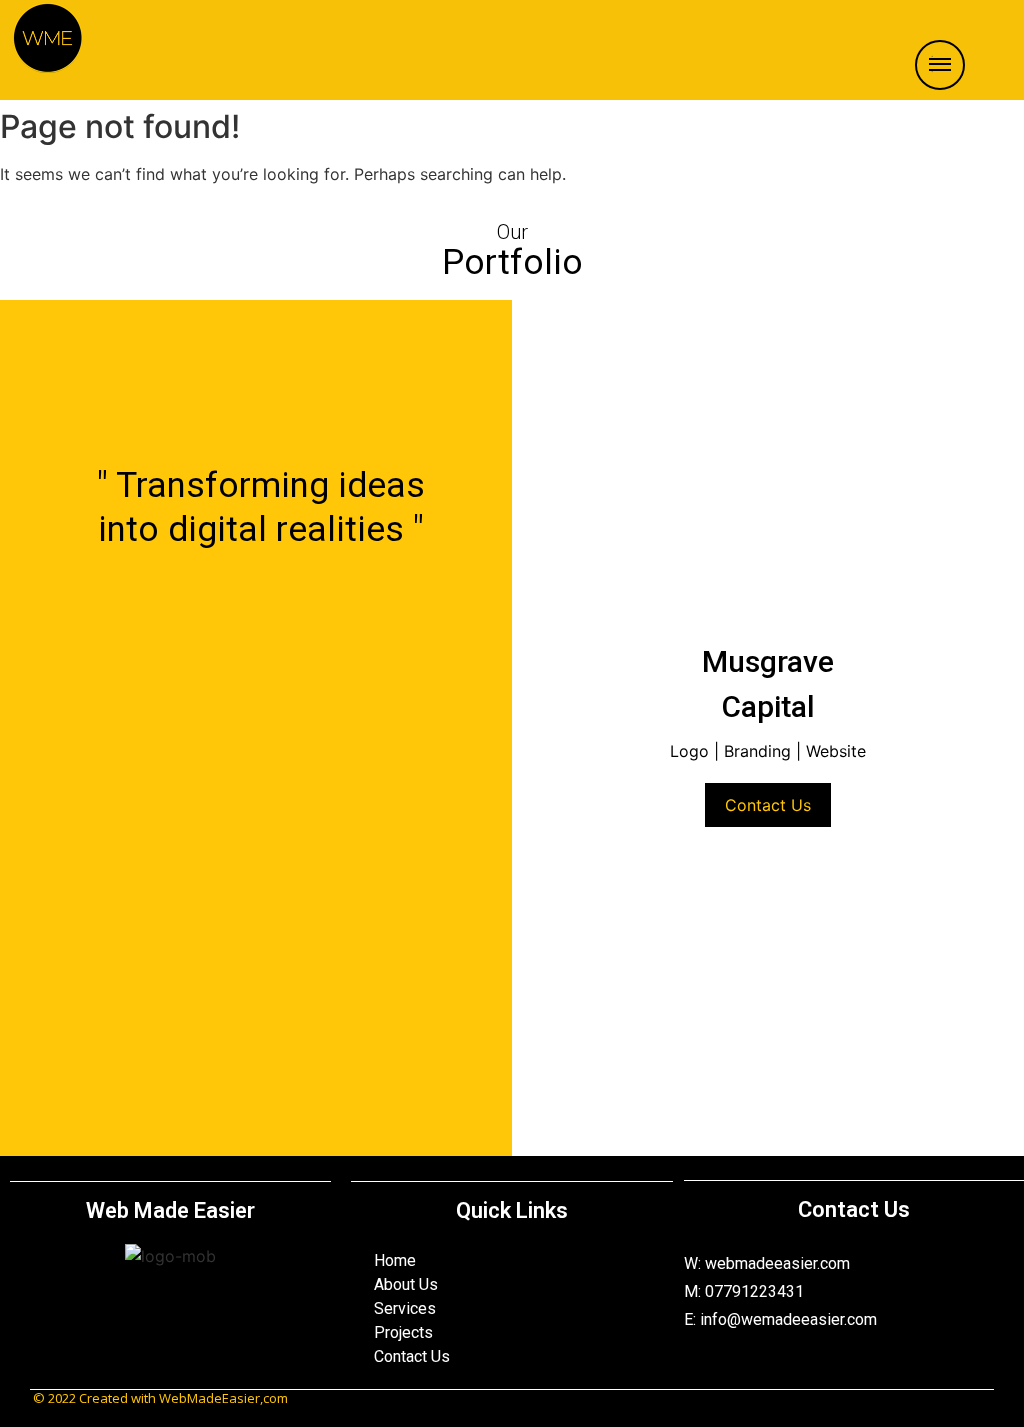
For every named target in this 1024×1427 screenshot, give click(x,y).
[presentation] (543, 489)
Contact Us (768, 805)
